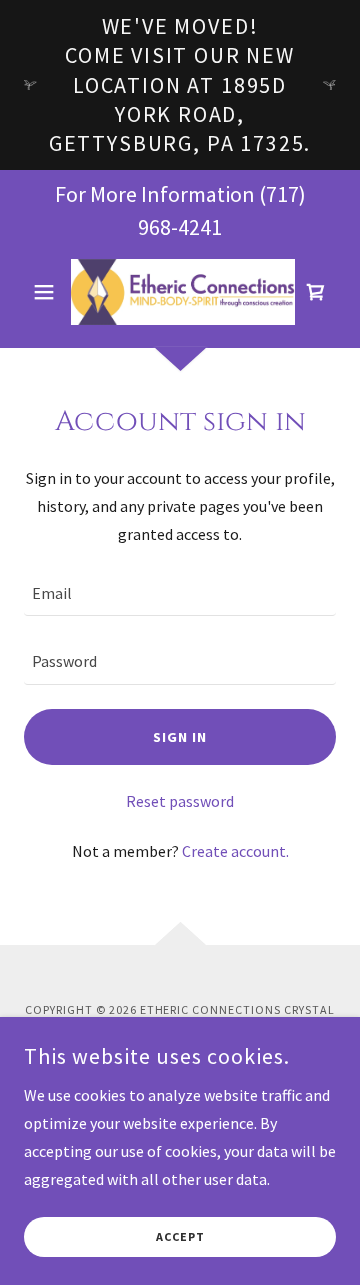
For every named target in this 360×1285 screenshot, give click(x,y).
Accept (180, 1237)
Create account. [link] (235, 851)
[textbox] (180, 594)
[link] (180, 292)
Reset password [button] (180, 801)
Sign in (180, 737)
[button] (47, 292)
